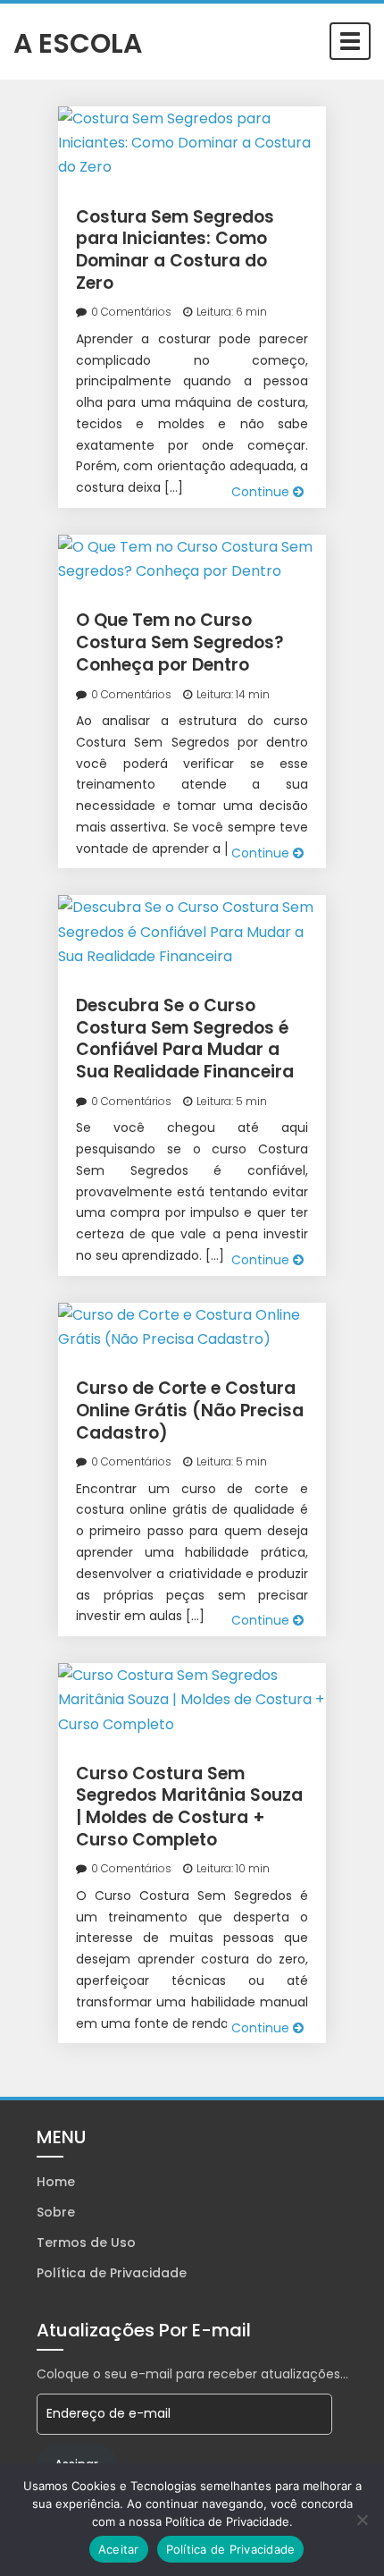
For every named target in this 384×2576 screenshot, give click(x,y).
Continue (262, 492)
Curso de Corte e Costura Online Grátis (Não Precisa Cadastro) (190, 1410)
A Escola (78, 42)
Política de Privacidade (112, 2273)
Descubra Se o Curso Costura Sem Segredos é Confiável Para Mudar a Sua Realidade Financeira (185, 1039)
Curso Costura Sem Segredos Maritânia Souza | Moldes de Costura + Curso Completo (189, 1807)
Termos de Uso (86, 2242)
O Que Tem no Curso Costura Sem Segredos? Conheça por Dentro (180, 642)
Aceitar (119, 2549)
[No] (362, 2520)
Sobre (56, 2212)
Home (56, 2182)
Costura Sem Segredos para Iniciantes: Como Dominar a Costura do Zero (175, 250)
